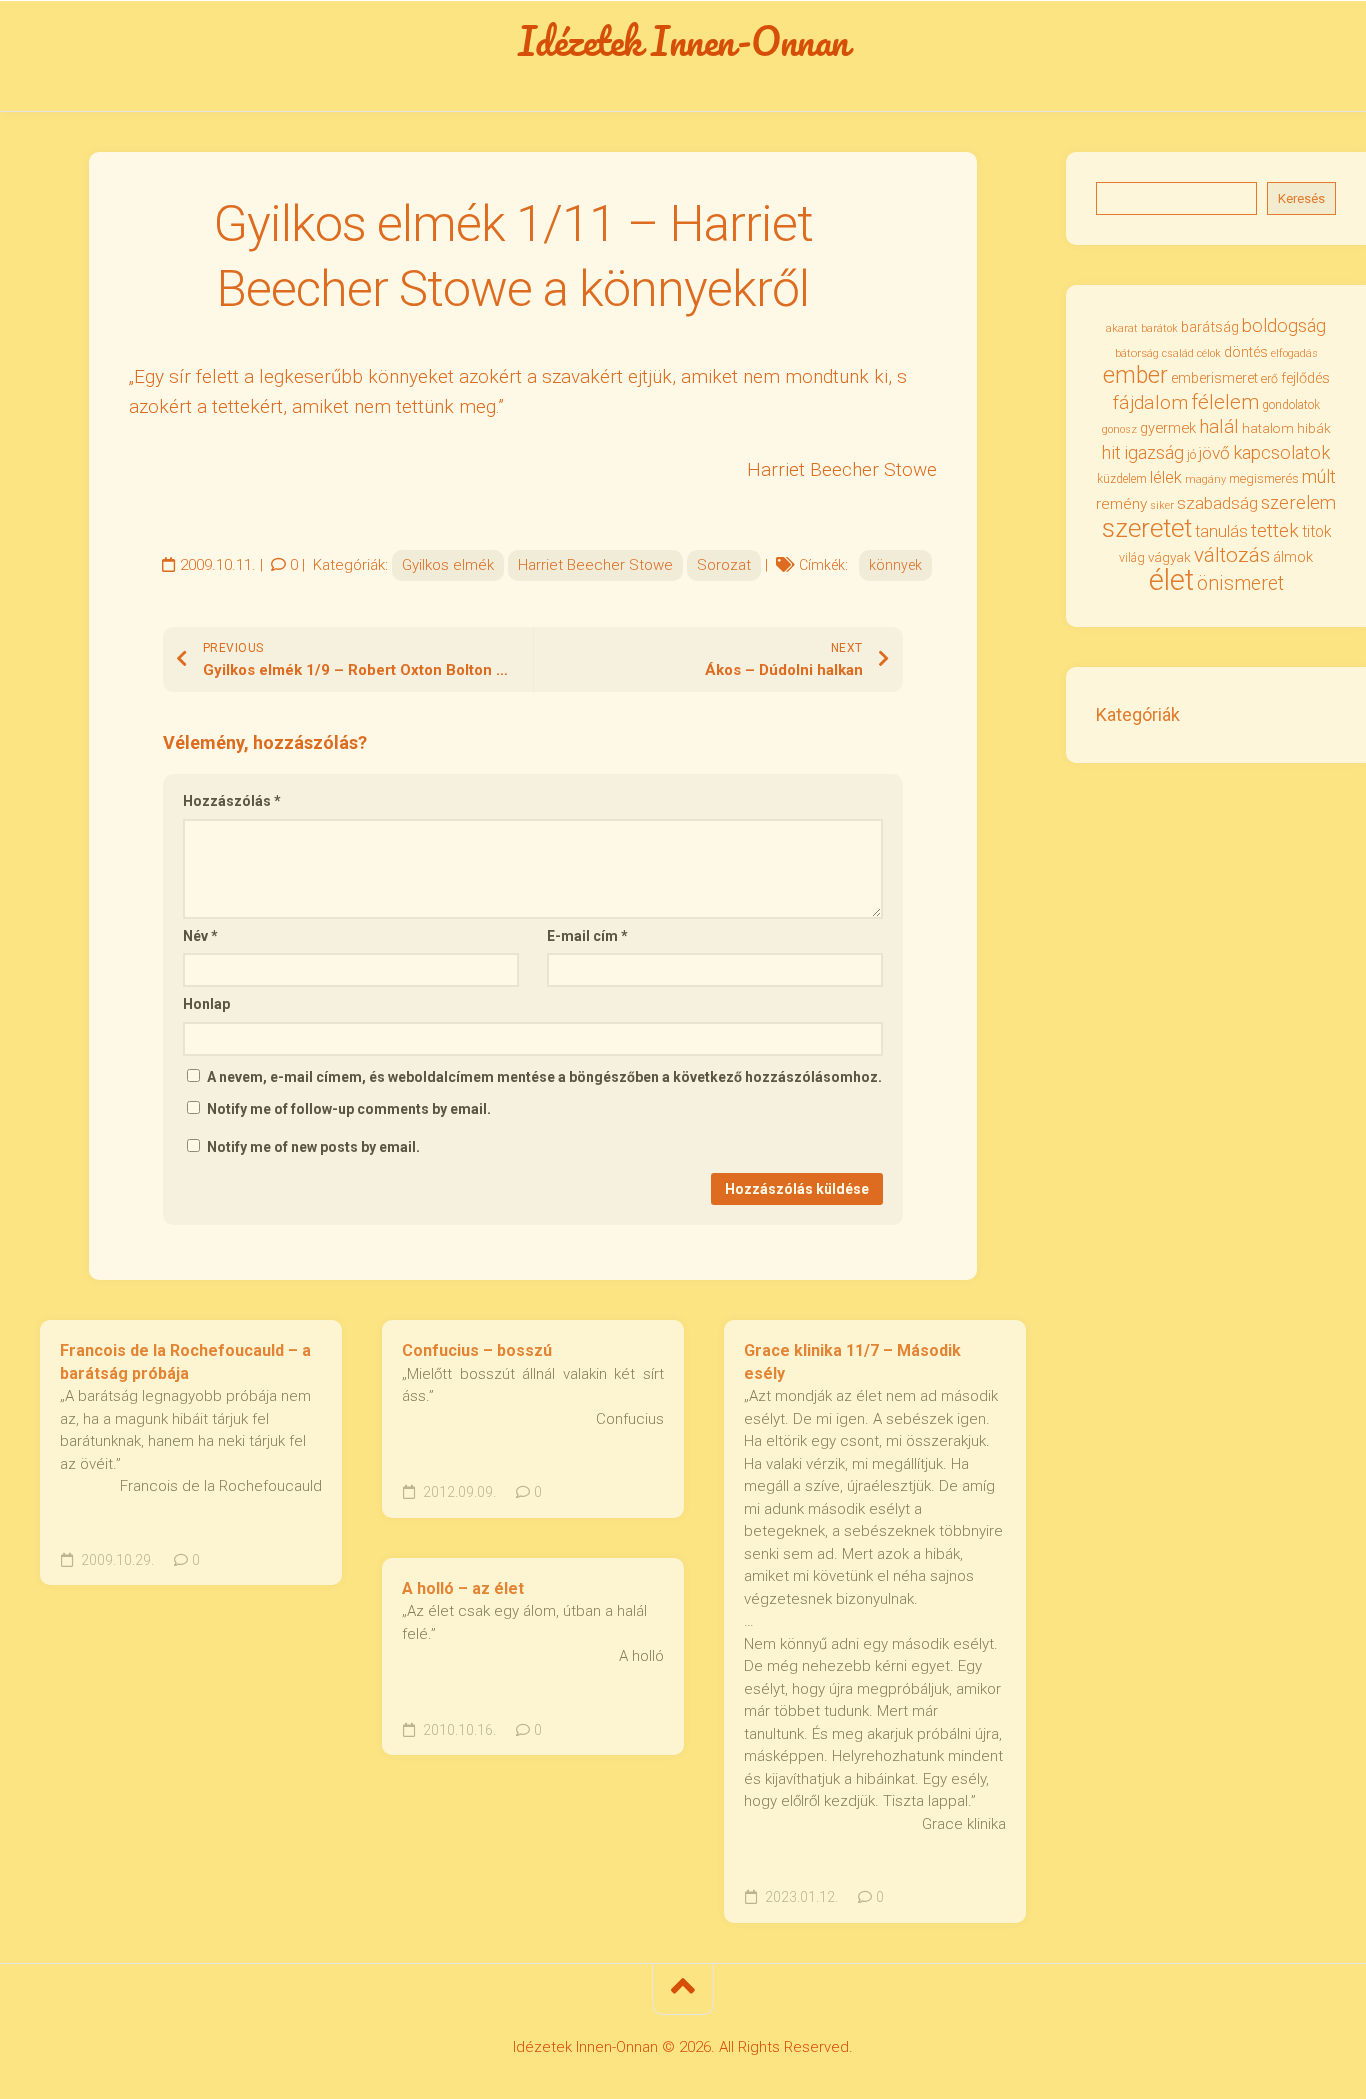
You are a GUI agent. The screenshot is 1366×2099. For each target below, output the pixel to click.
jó (1191, 454)
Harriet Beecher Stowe (595, 565)
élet (1171, 580)
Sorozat (724, 565)
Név (200, 936)
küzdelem (1122, 479)
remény (1121, 504)
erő (1269, 379)
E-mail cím (587, 936)
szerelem (1298, 502)
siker (1162, 505)
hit (1111, 453)
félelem (1225, 402)
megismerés (1264, 478)
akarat (1122, 328)
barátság (1210, 327)
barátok (1159, 328)
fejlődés (1305, 378)
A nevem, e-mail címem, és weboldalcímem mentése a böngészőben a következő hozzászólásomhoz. (544, 1077)
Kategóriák (1138, 714)
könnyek (895, 565)
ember (1135, 375)
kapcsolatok (1281, 452)
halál (1219, 427)
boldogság (1284, 325)
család (1178, 353)
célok (1209, 353)
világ (1132, 558)
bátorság (1137, 353)
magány (1205, 479)
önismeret (1240, 583)
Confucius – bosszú (477, 1350)
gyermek (1168, 428)
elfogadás (1294, 353)
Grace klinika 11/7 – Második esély (852, 1362)
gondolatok (1291, 405)
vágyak (1169, 557)
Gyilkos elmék (448, 565)
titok (1316, 532)
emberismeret (1214, 378)
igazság (1154, 452)
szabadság (1217, 503)
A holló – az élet (463, 1588)
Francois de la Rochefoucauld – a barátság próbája (185, 1362)
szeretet (1147, 528)
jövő (1214, 453)
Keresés (1301, 198)
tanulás (1221, 531)
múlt (1319, 476)
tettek (1275, 530)
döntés (1246, 352)
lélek (1166, 477)
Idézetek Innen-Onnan (683, 41)
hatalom (1268, 428)
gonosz (1119, 429)
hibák (1314, 428)
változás (1232, 555)
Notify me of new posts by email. (313, 1147)
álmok (1293, 557)
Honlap (206, 1004)
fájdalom (1150, 402)
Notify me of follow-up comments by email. (349, 1109)
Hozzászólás (232, 801)
